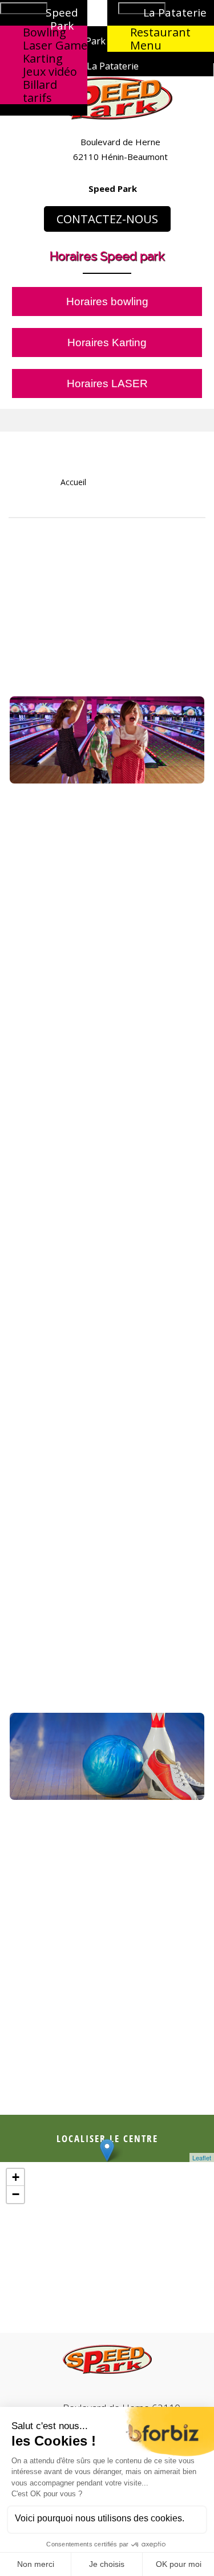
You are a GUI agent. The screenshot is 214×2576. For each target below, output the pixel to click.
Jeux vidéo (50, 71)
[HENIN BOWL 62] (107, 100)
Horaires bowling (107, 302)
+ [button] (16, 2177)
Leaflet (202, 2157)
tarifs (37, 98)
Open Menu (24, 8)
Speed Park (113, 188)
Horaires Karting (107, 342)
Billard (40, 85)
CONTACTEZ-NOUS (107, 219)
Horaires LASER (107, 383)
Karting (43, 58)
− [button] (16, 2194)
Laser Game (55, 45)
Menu (146, 45)
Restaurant (160, 32)
